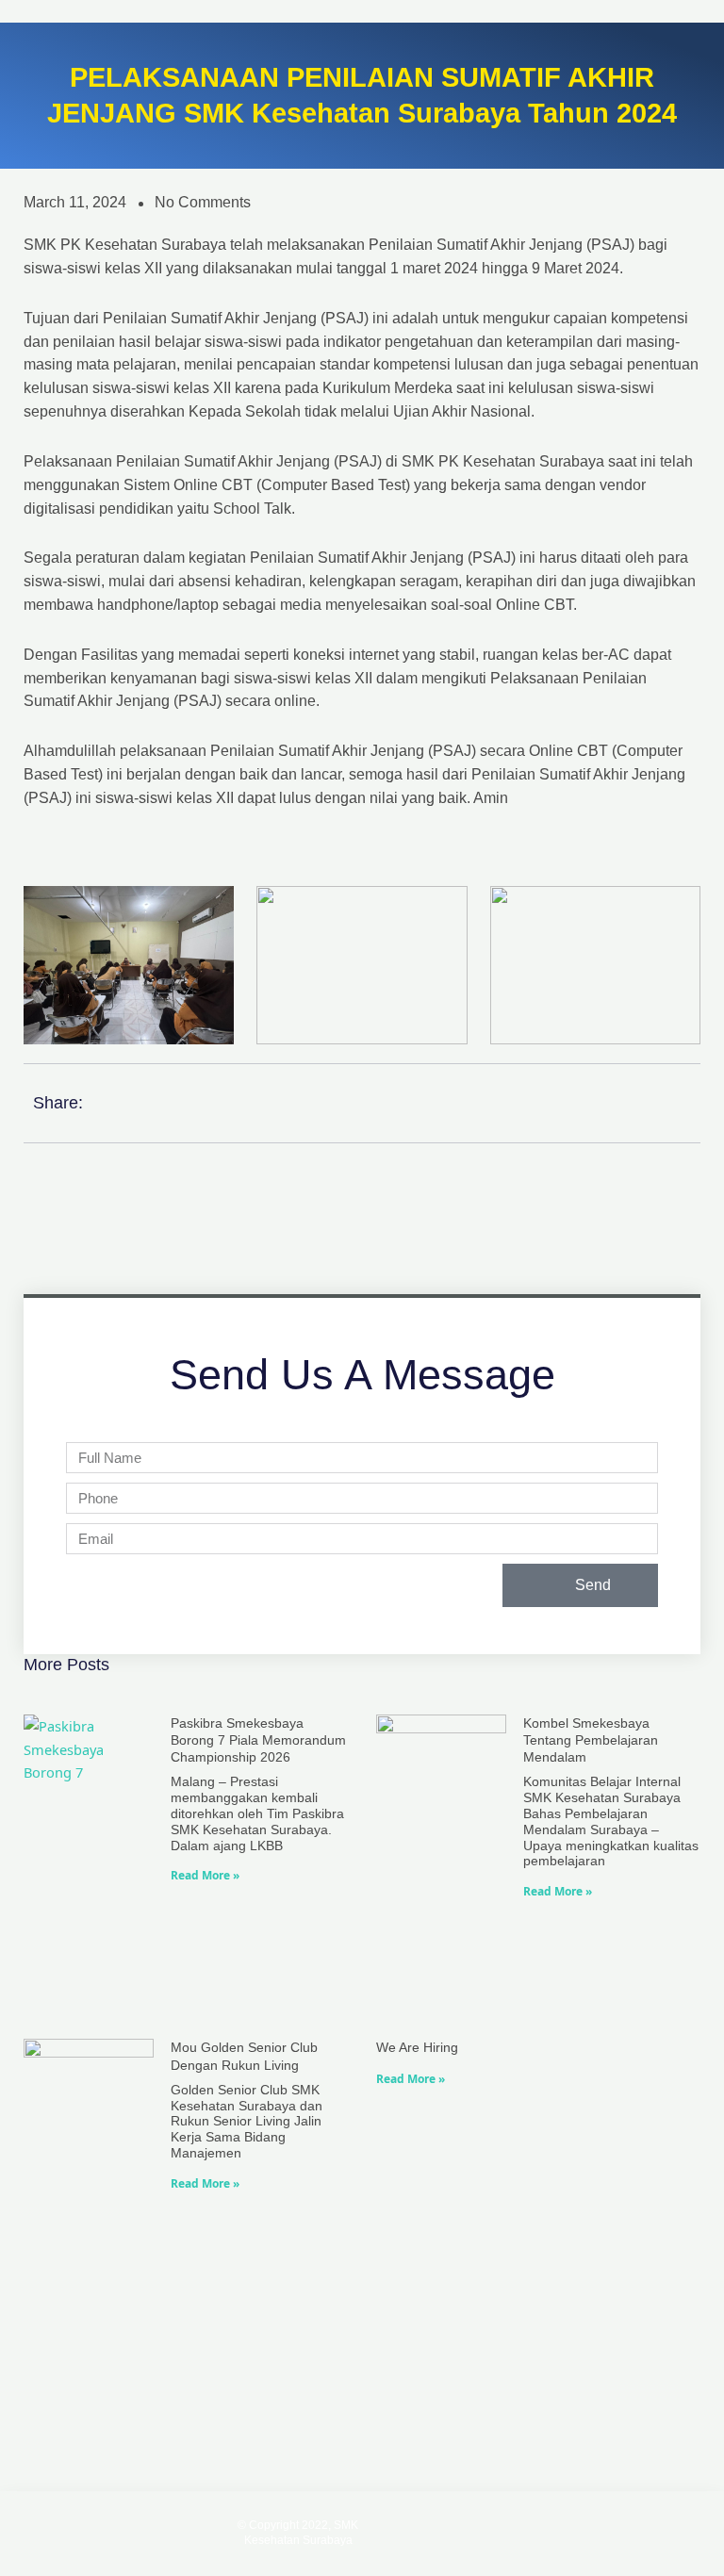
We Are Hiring (417, 2047)
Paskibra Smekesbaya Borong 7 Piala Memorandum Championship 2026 (258, 1740)
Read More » (205, 1875)
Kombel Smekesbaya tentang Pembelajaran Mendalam (591, 1740)
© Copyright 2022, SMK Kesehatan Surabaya (299, 2533)
